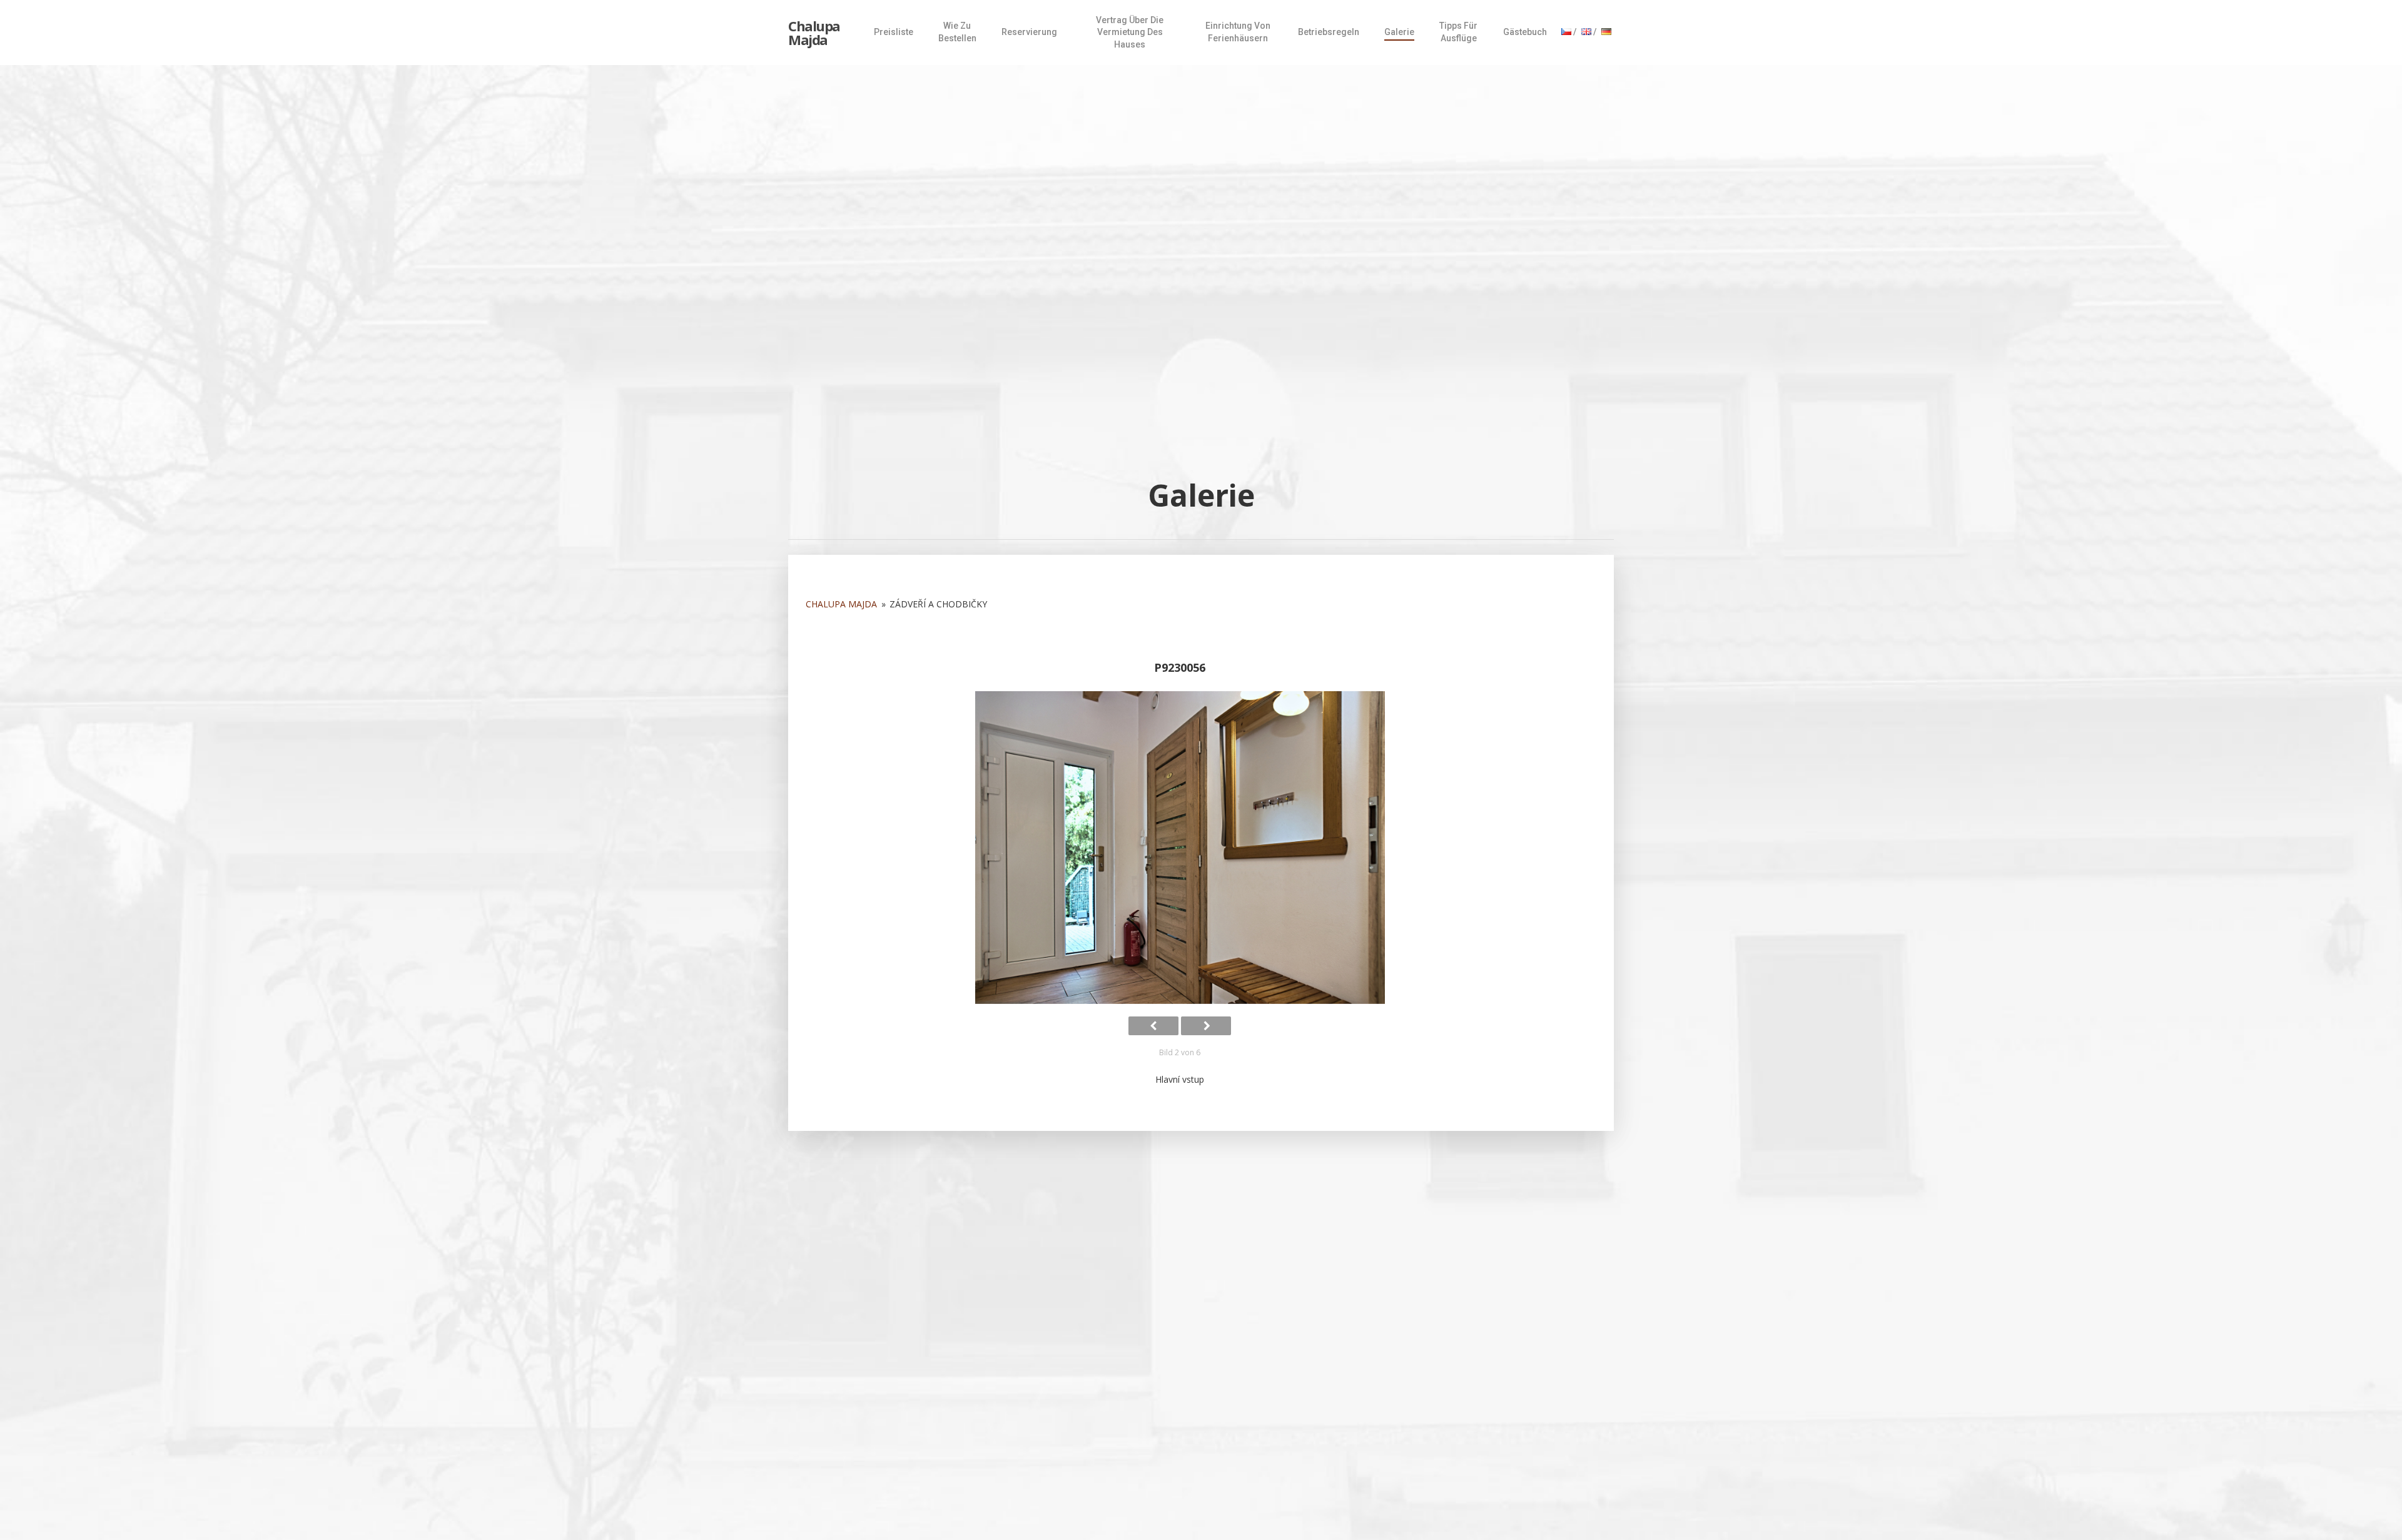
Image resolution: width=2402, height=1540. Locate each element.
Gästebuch (1525, 32)
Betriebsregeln (1329, 32)
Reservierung (1029, 32)
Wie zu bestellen (957, 32)
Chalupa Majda (814, 33)
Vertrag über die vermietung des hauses (1130, 32)
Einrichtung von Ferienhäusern (1238, 32)
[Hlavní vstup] (1180, 848)
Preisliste (894, 32)
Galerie (1399, 32)
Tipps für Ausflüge (1458, 32)
